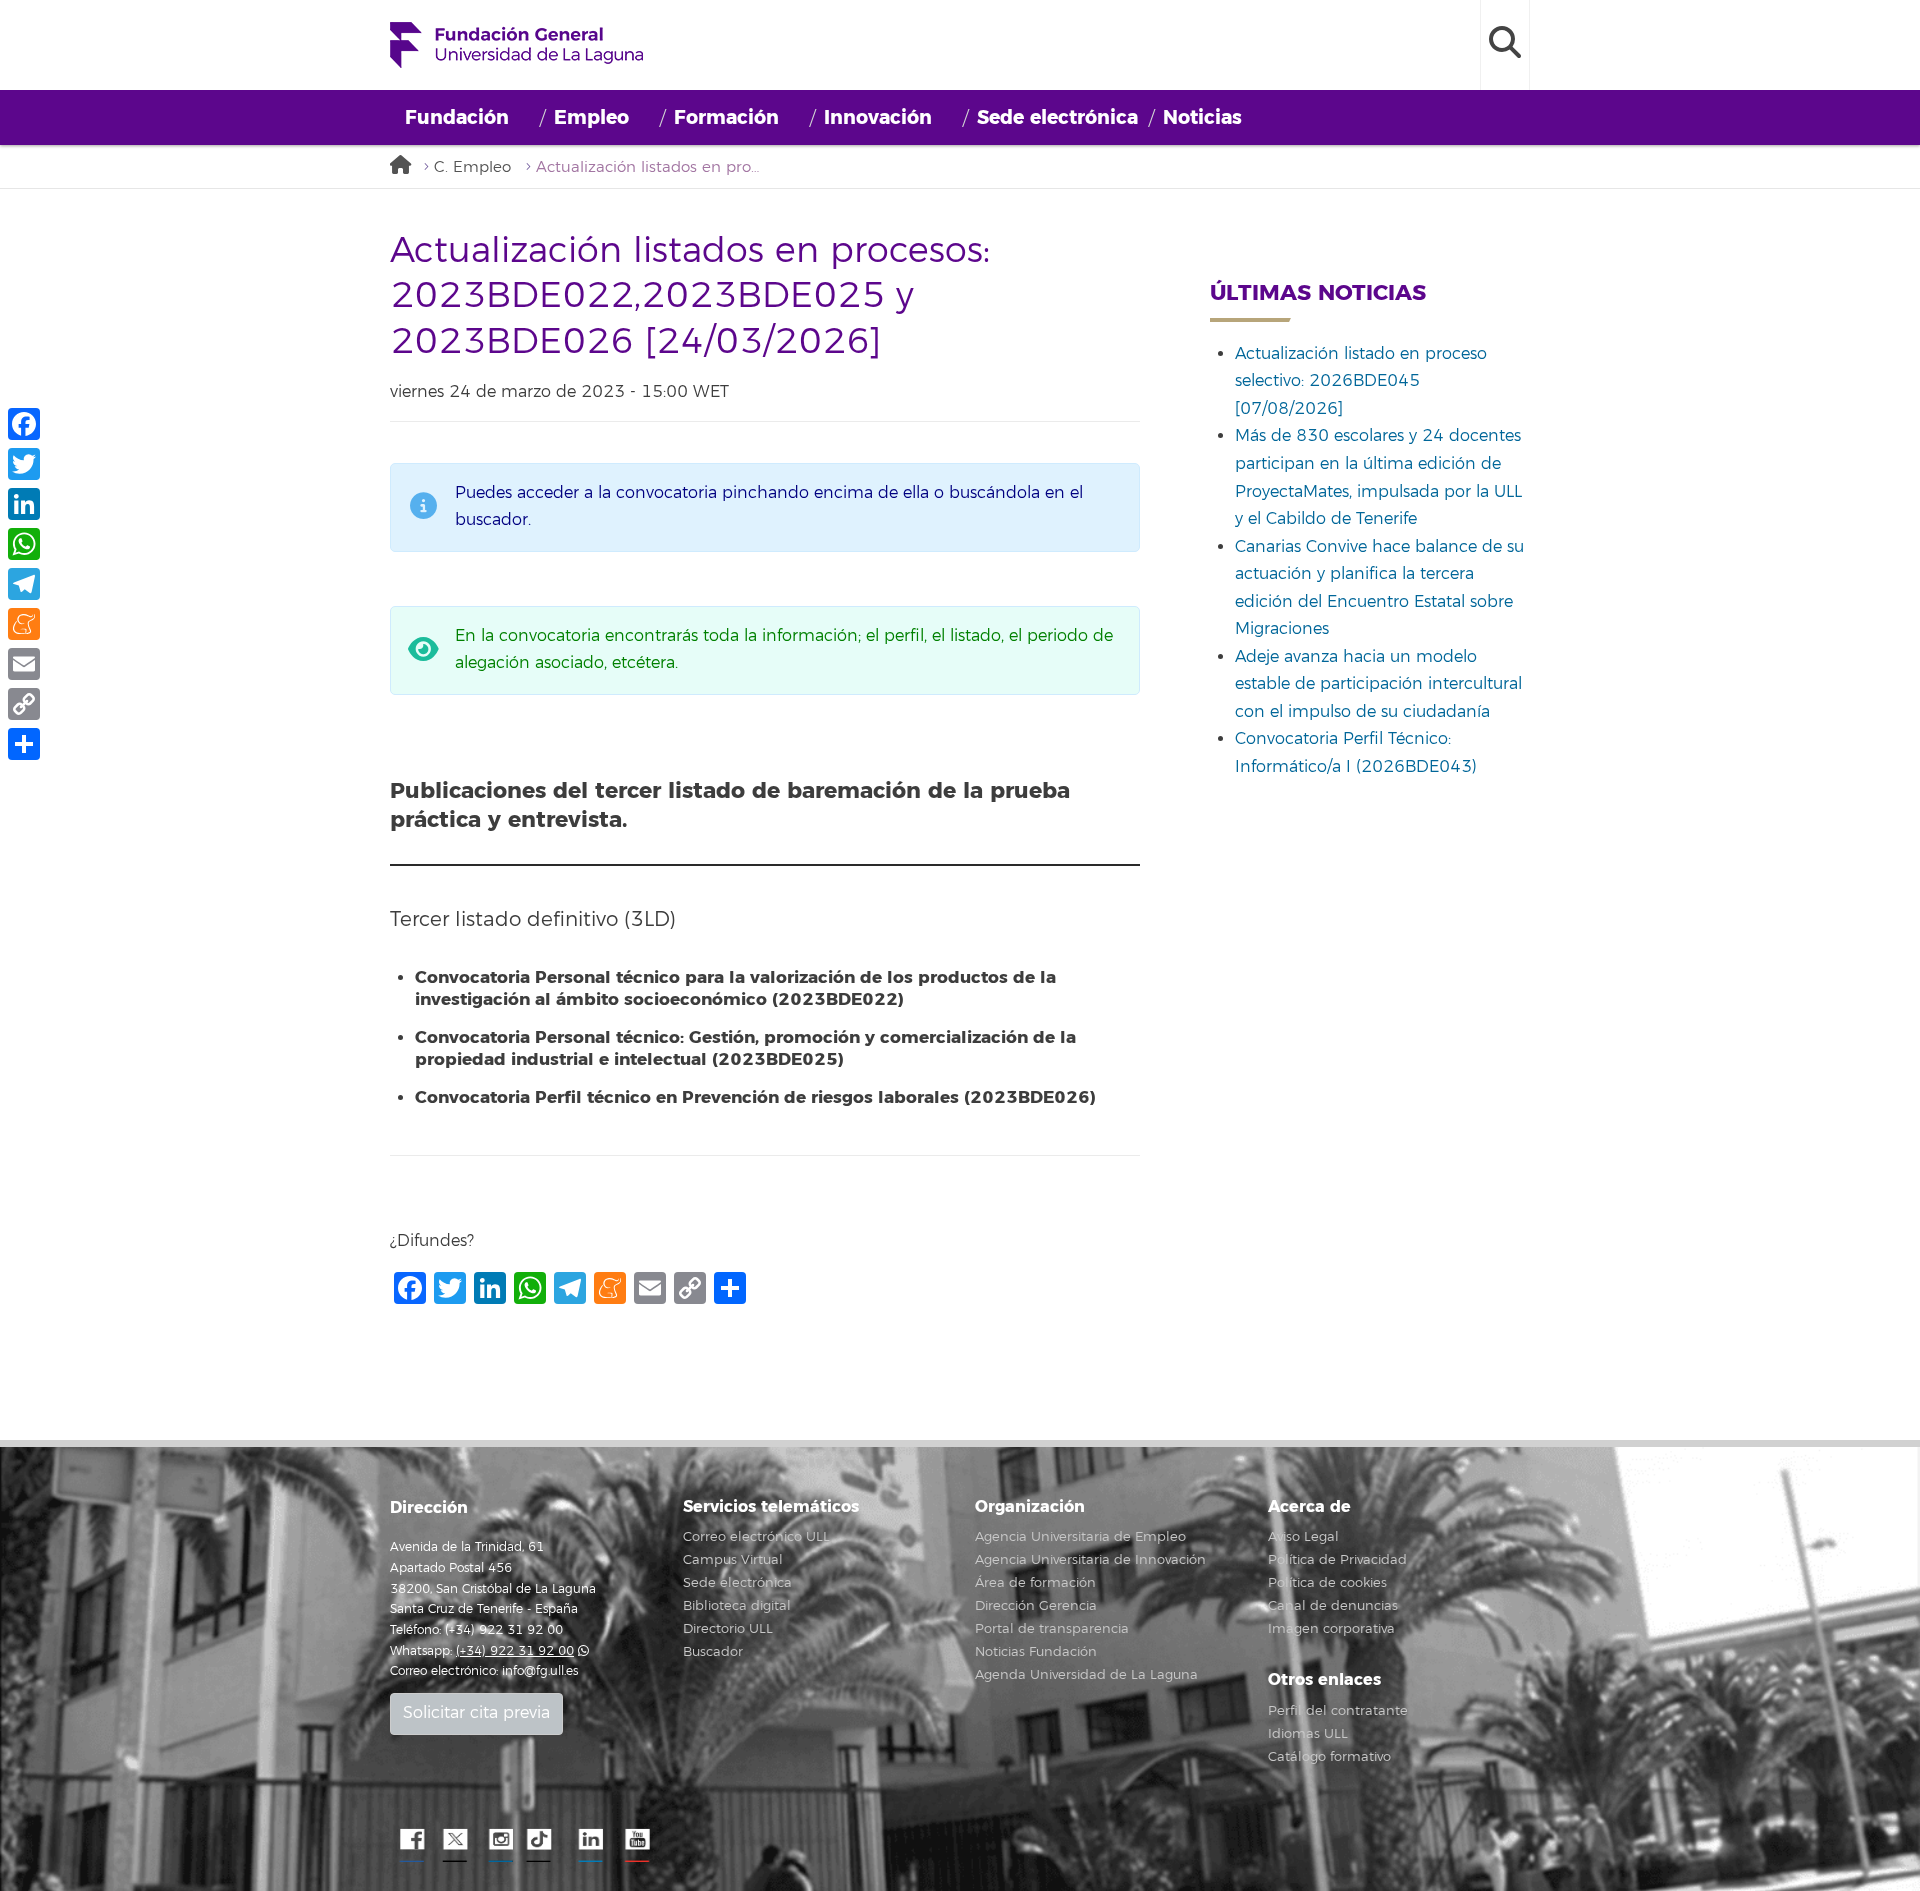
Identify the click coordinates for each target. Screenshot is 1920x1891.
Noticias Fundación (1036, 1652)
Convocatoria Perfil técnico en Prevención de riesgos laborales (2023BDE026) (755, 1097)
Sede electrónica (1057, 117)
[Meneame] (24, 624)
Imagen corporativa (1331, 1629)
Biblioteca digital (737, 1606)
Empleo (591, 117)
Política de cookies (1327, 1583)
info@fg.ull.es (540, 1671)
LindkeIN (590, 1840)
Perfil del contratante (1338, 1711)
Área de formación (1035, 1583)
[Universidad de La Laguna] (405, 166)
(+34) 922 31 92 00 (515, 1651)
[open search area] (1505, 45)
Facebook (410, 1840)
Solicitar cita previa (476, 1713)
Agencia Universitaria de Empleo (1080, 1537)
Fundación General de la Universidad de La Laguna (516, 45)
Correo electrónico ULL (756, 1537)
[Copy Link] (24, 704)
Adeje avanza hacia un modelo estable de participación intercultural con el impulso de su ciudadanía (1378, 684)
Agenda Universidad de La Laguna (1086, 1675)
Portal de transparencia (1052, 1629)
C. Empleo (472, 167)
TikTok (545, 1840)
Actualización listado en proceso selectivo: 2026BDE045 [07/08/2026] (1361, 381)
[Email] (24, 664)
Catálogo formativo (1329, 1757)
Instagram (500, 1840)
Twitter (455, 1840)
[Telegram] (24, 584)
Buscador (713, 1652)
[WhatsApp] (24, 544)
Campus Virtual (733, 1560)
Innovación (878, 117)
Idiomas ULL (1308, 1734)
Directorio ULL (728, 1629)
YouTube (635, 1840)
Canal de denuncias (1333, 1606)
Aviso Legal (1303, 1537)
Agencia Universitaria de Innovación (1090, 1560)
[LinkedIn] (24, 504)
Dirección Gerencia (1036, 1606)
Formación (726, 117)
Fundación (457, 117)
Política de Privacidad (1337, 1560)
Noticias (1202, 117)
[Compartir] (24, 744)
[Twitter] (24, 464)
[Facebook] (24, 424)
